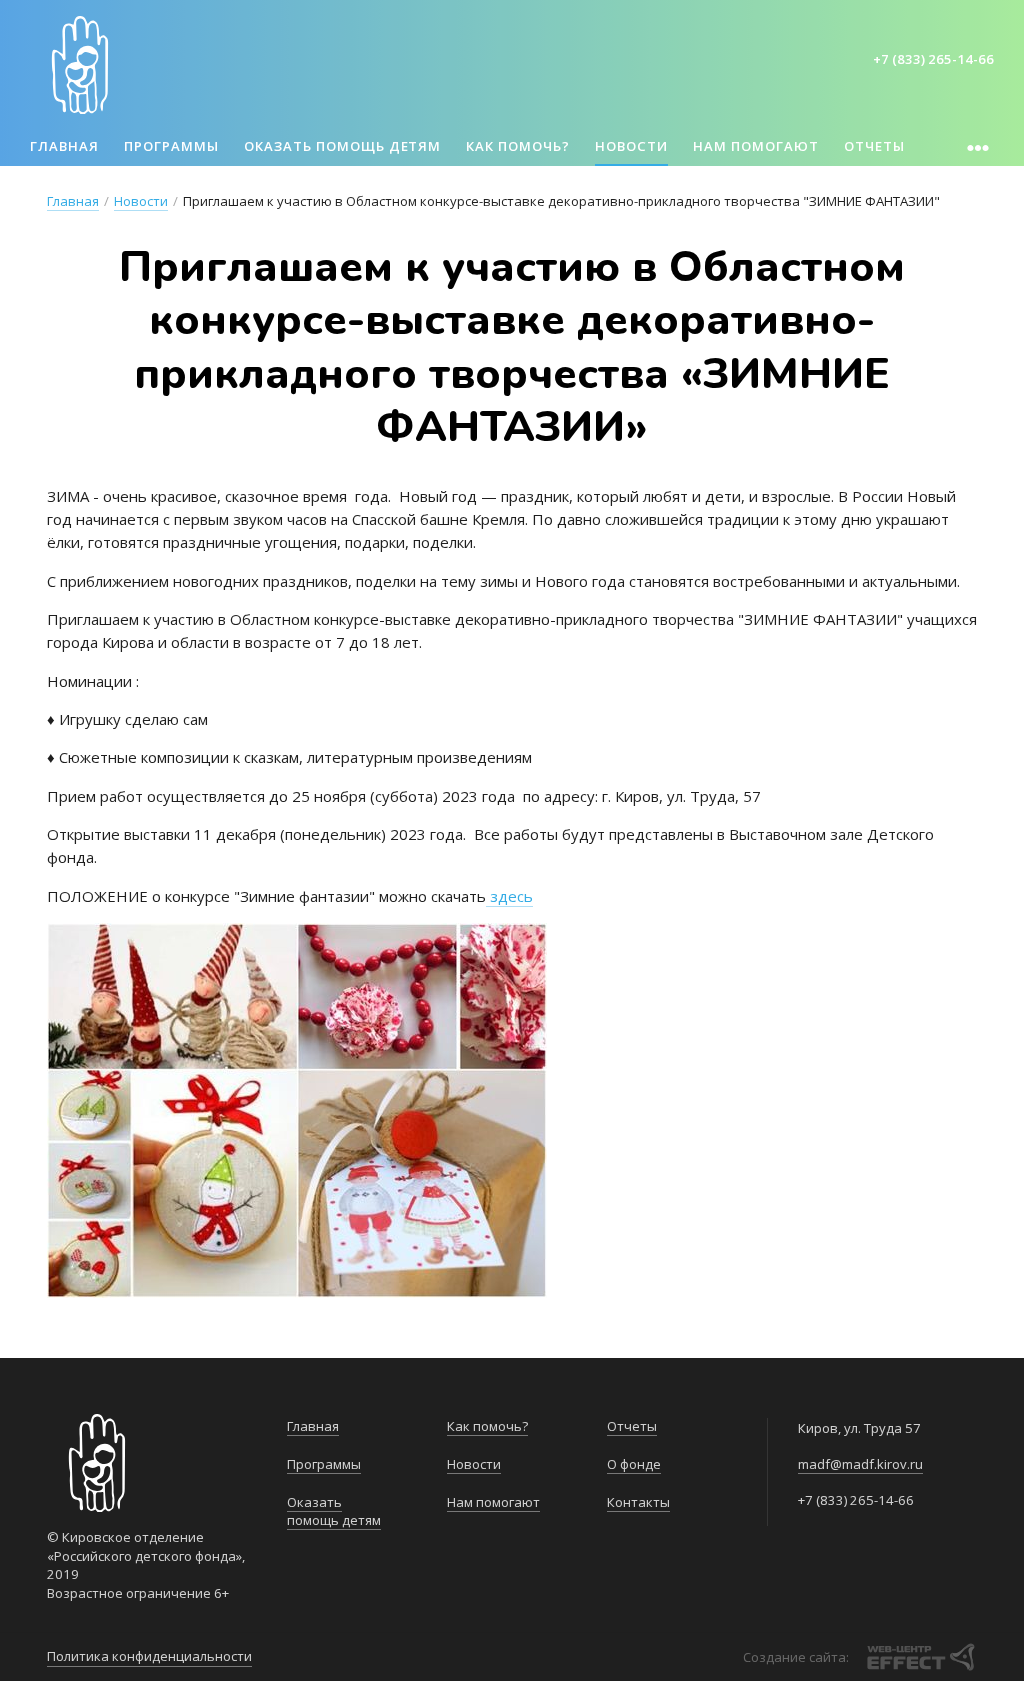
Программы (171, 146)
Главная (64, 146)
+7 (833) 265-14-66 (933, 59)
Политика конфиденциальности (149, 1656)
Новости (631, 146)
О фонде (634, 1464)
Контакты (638, 1502)
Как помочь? (518, 146)
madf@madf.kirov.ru (860, 1464)
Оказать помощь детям (343, 146)
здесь (509, 896)
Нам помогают (756, 146)
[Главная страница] (80, 65)
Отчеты (874, 146)
